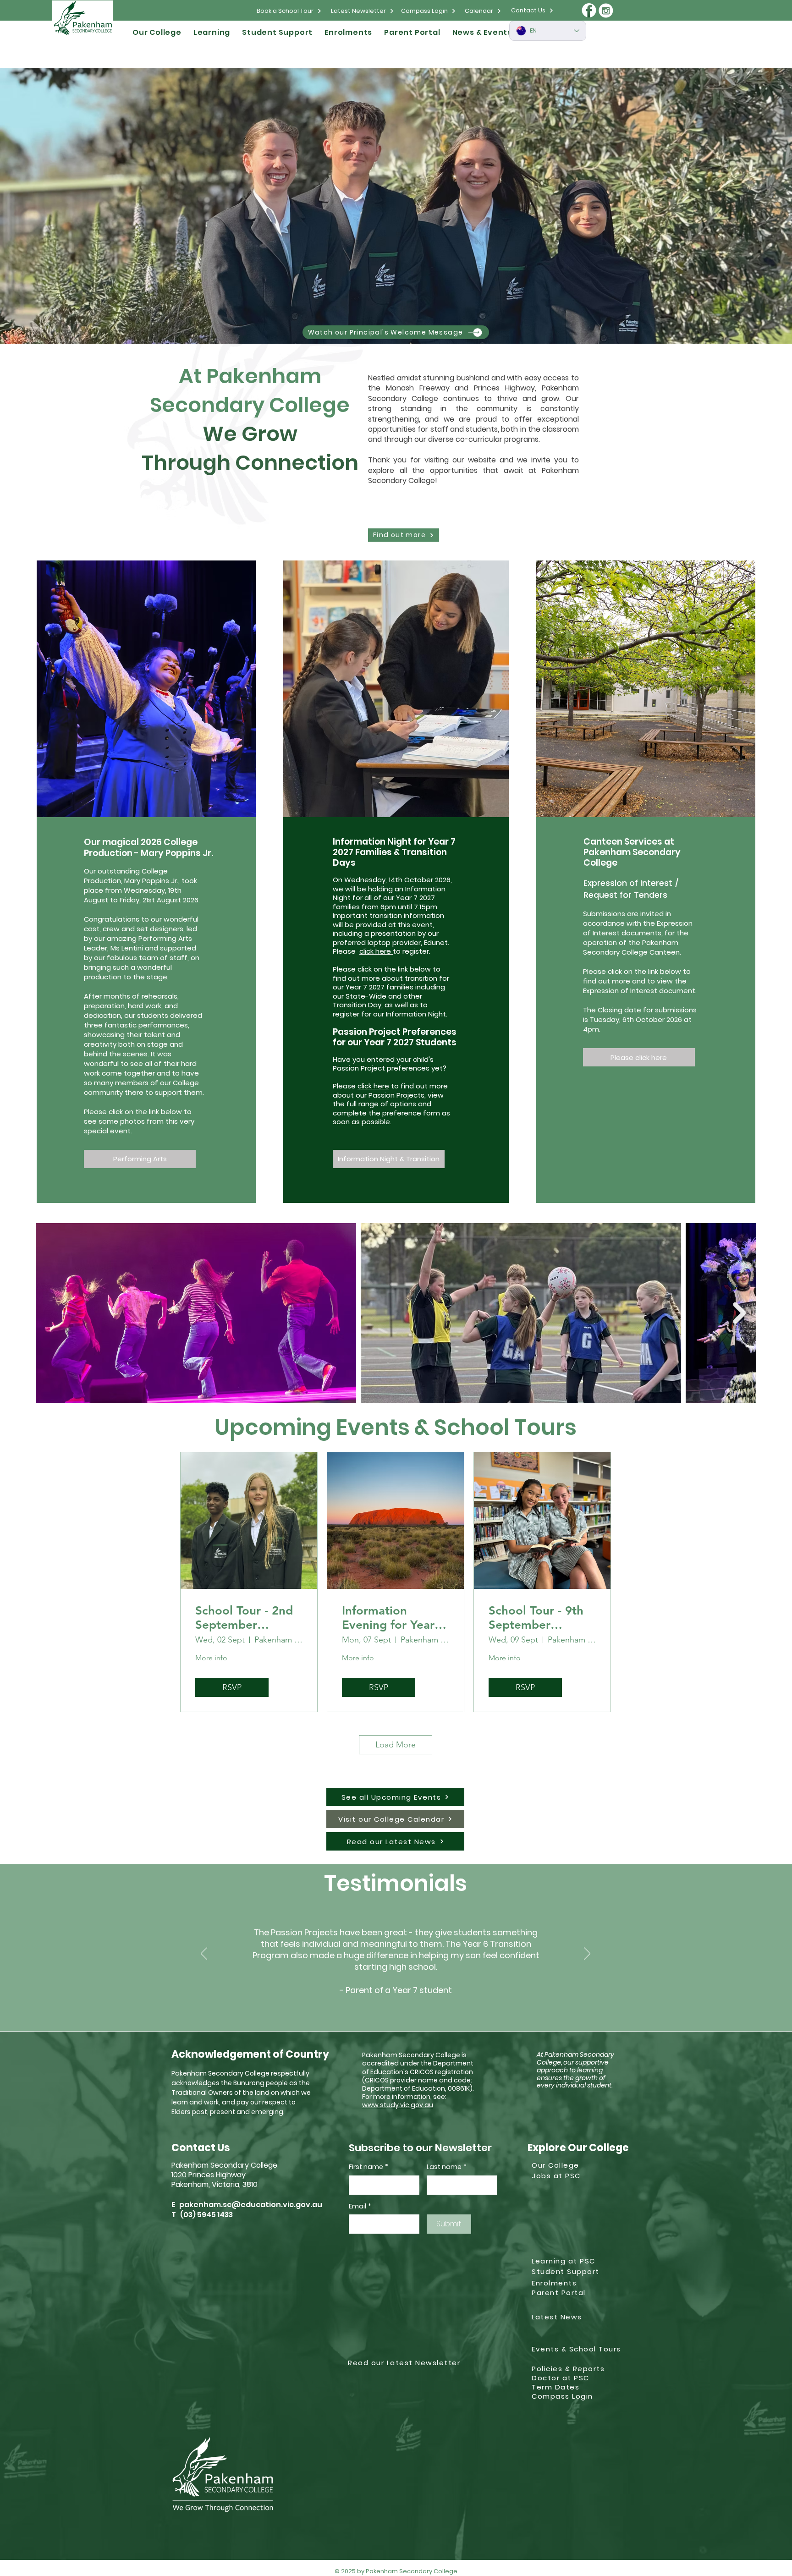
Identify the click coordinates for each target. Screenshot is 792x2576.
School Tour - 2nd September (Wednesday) (244, 1618)
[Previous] (204, 1954)
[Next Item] (739, 1313)
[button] (157, 32)
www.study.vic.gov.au (398, 2105)
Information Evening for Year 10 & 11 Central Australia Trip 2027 (395, 1618)
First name (368, 2167)
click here (376, 951)
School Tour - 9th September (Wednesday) (536, 1618)
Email (360, 2206)
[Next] (587, 1954)
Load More (396, 1745)
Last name (447, 2167)
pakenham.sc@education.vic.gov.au (251, 2205)
